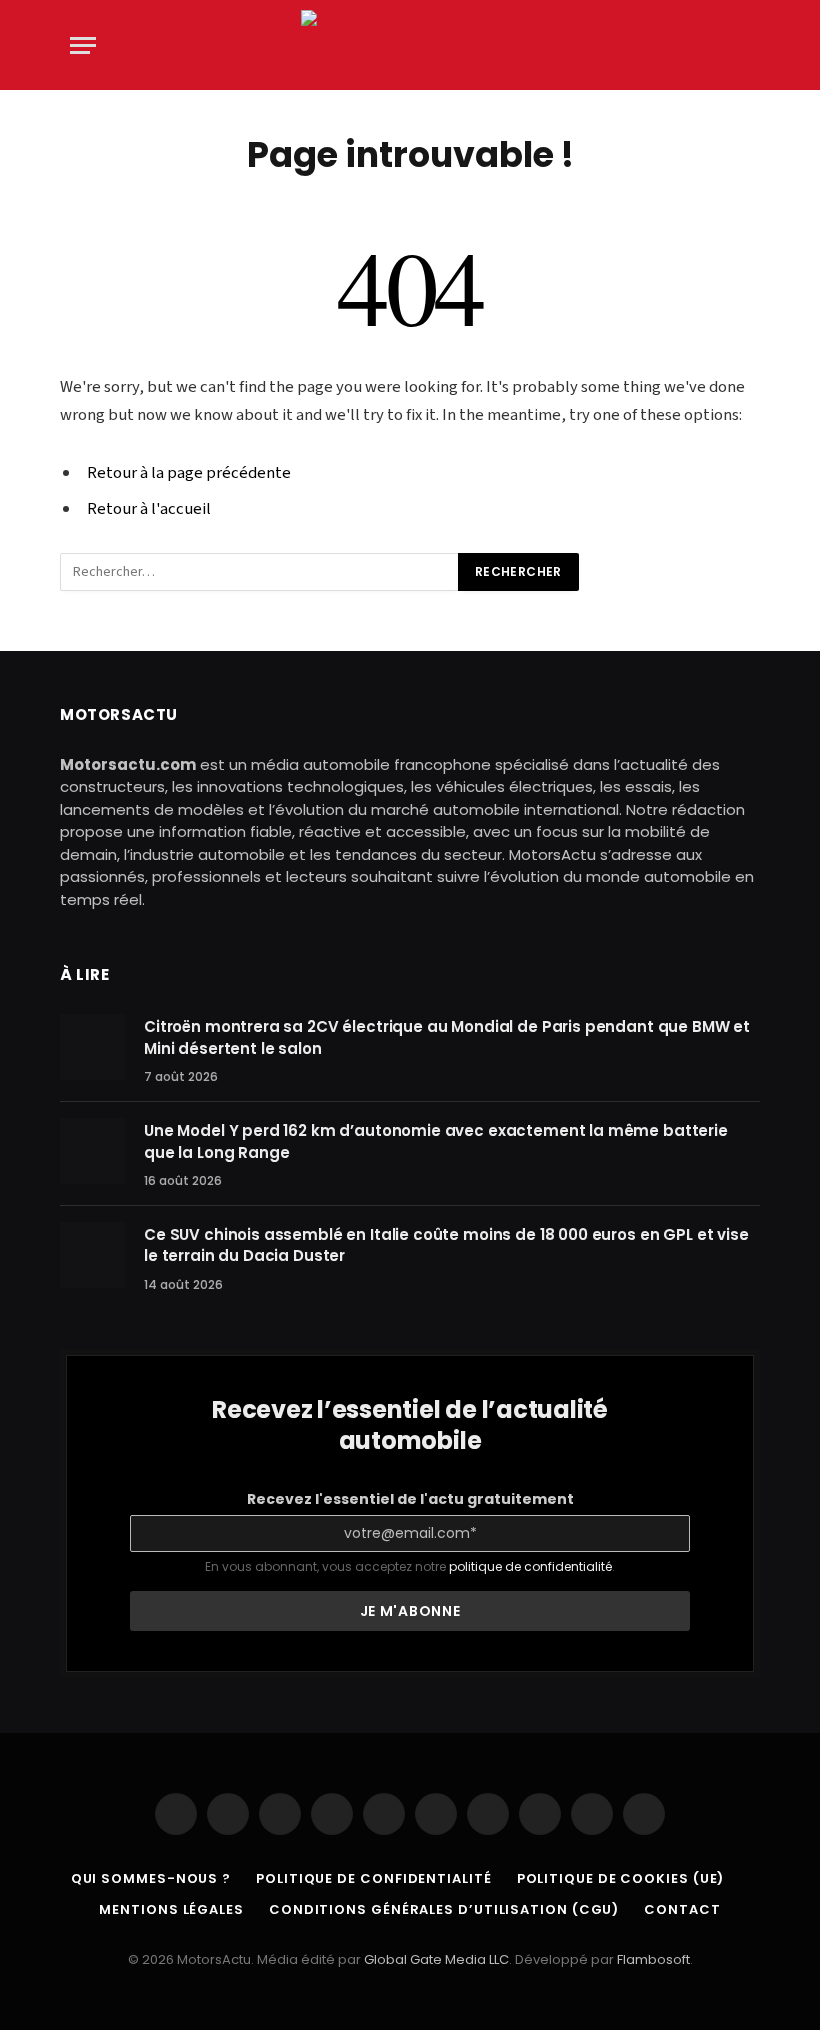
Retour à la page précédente (189, 473)
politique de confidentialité (530, 1566)
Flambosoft (653, 1959)
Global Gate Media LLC (436, 1959)
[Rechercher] (748, 45)
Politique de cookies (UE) (621, 1878)
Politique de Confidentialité (373, 1878)
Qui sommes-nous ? (151, 1878)
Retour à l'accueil (149, 509)
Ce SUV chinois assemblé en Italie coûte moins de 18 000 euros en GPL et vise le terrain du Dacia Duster (446, 1245)
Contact (682, 1909)
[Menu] (83, 45)
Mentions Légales (171, 1909)
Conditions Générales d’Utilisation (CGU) (444, 1909)
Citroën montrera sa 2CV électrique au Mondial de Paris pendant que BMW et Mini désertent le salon (447, 1037)
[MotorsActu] (409, 45)
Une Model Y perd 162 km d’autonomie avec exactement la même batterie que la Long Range (436, 1141)
